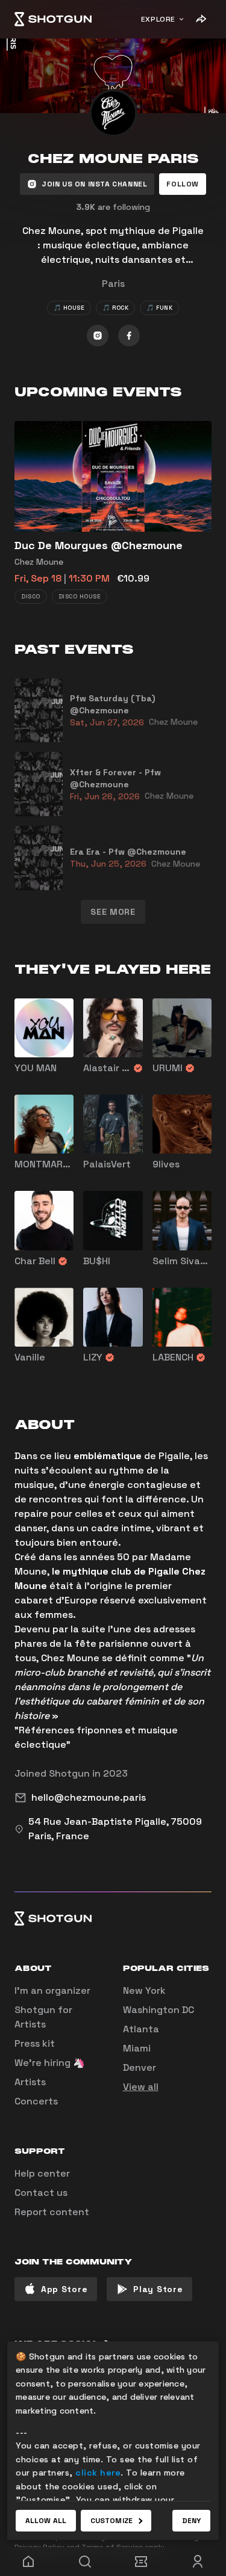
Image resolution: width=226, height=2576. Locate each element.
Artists (30, 2082)
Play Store (158, 2289)
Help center (42, 2173)
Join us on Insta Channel (94, 184)
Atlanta (141, 2029)
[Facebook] (129, 336)
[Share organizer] (201, 19)
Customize (111, 2521)
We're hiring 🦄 (50, 2063)
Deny (191, 2521)
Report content (52, 2212)
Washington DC (159, 2010)
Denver (140, 2067)
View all (141, 2087)
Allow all (46, 2521)
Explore (158, 19)
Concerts (36, 2101)
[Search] (85, 2562)
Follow (183, 184)
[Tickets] (142, 2562)
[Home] (53, 19)
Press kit (35, 2043)
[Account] (198, 2562)
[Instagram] (98, 336)
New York (144, 1990)
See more (113, 912)
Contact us (41, 2193)
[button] (183, 184)
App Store (64, 2289)
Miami (137, 2048)
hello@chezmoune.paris (89, 1797)
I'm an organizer (52, 1990)
